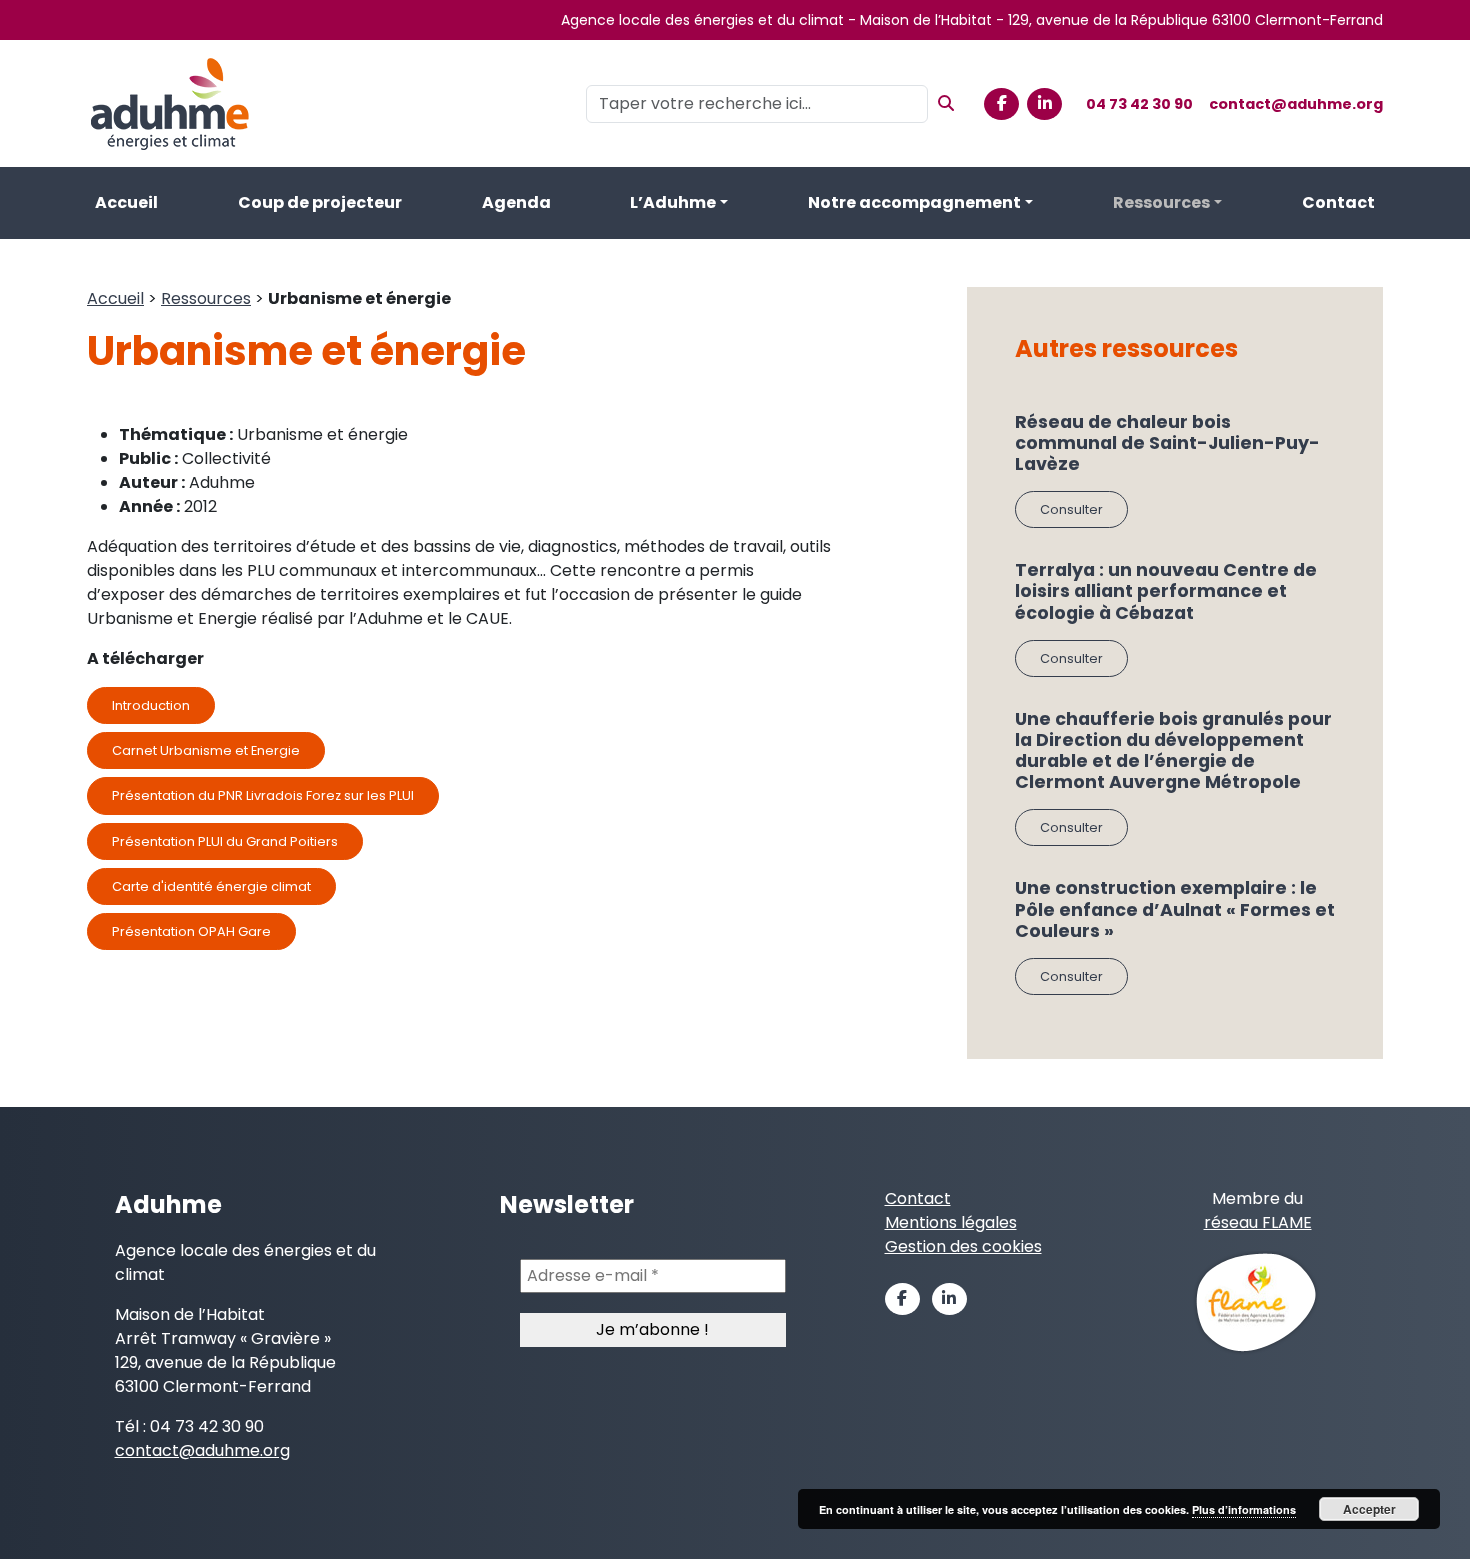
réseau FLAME (1258, 1222)
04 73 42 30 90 (1139, 104)
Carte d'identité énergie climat (211, 886)
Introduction (151, 705)
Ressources (1161, 202)
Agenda (516, 202)
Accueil (126, 202)
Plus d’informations (1244, 1509)
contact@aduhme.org (1296, 104)
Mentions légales (951, 1222)
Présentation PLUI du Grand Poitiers (225, 841)
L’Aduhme (673, 202)
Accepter (1369, 1509)
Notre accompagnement (914, 202)
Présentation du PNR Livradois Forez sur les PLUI (263, 795)
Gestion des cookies (963, 1246)
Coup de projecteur (320, 202)
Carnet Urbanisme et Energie (206, 750)
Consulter (1071, 509)
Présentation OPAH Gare (191, 931)
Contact (1338, 202)
